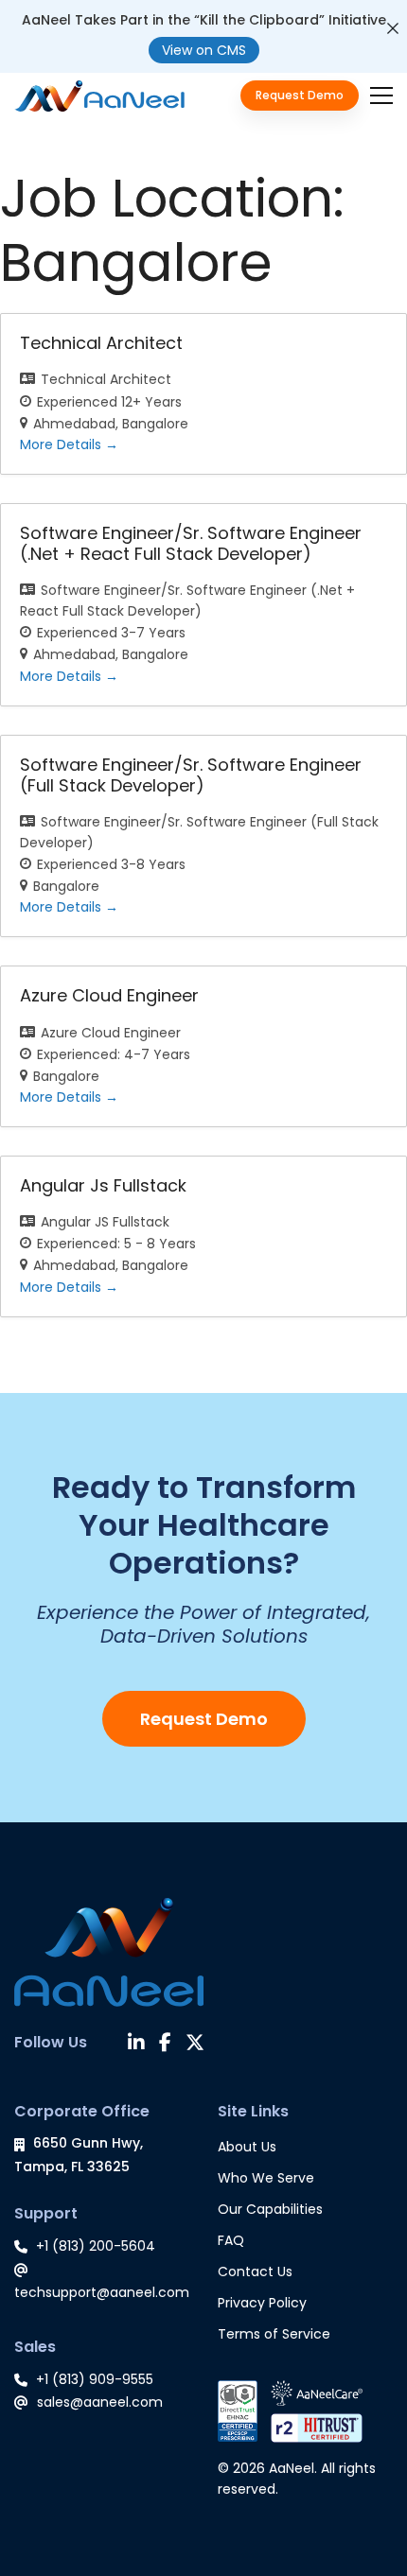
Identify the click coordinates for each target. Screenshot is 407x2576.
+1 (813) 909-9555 (95, 2379)
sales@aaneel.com (100, 2402)
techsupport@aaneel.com (102, 2292)
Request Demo (204, 1719)
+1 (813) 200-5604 (96, 2246)
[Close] (393, 28)
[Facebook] (165, 2045)
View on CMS (204, 50)
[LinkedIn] (136, 2045)
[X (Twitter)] (195, 2045)
